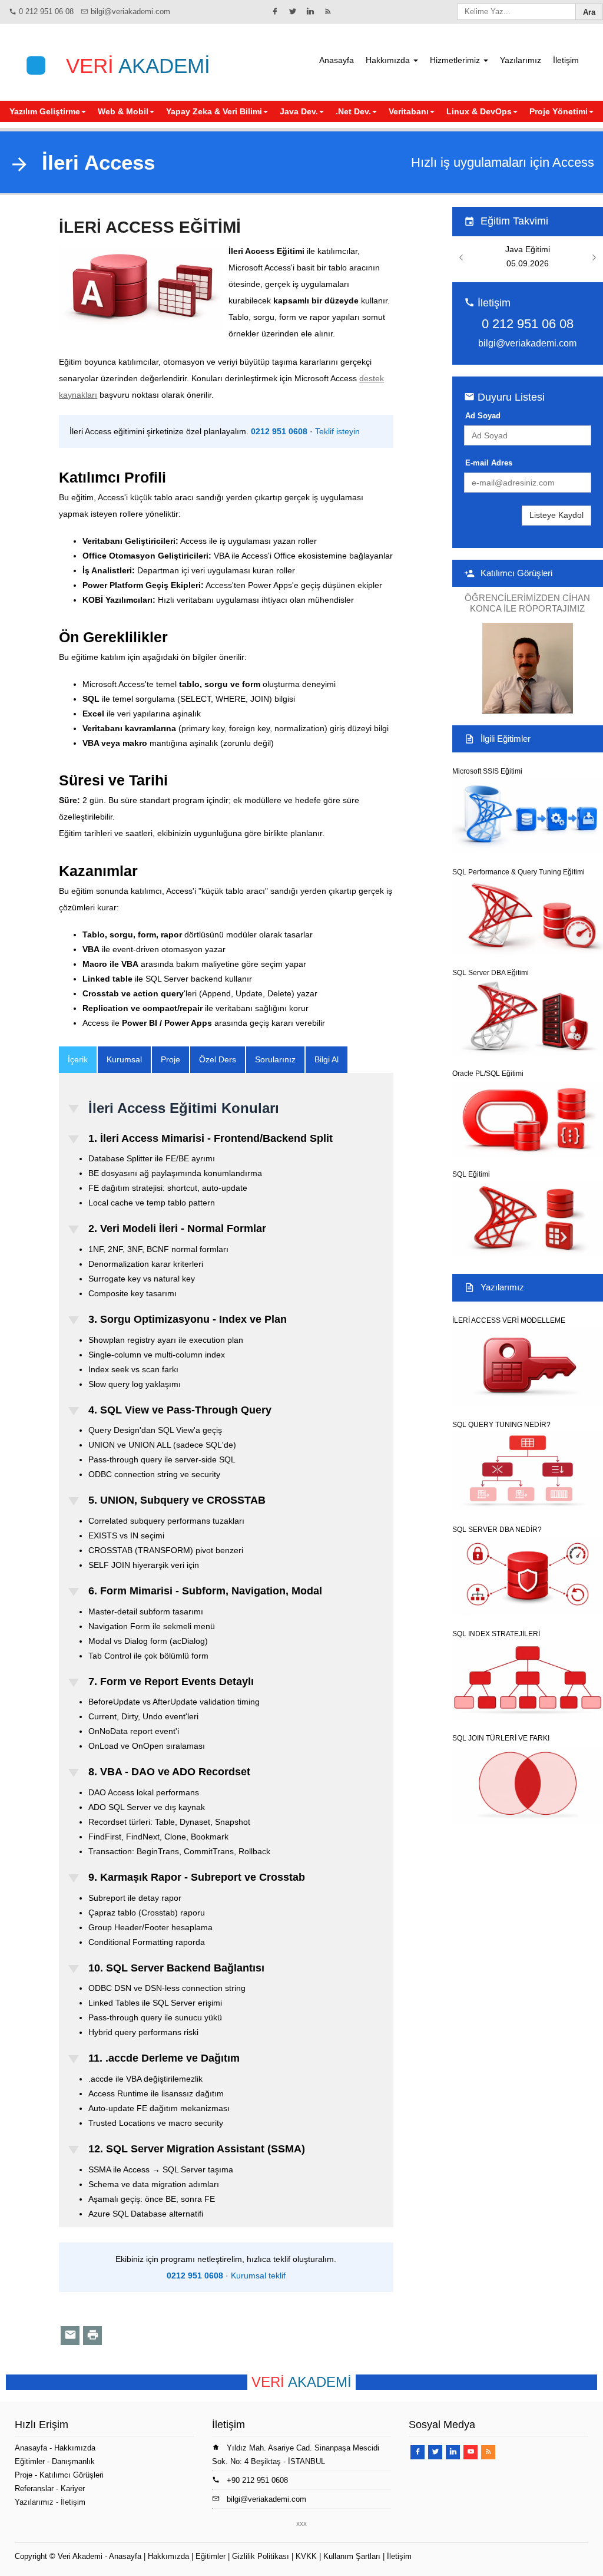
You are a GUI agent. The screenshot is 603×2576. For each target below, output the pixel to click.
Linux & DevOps (479, 111)
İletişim (566, 60)
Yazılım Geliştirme (45, 111)
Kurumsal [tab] (124, 1059)
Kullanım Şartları (352, 2556)
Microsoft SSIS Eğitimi (487, 771)
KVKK (306, 2556)
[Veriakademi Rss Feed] (488, 2452)
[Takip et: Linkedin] (310, 11)
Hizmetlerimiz (456, 60)
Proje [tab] (170, 1059)
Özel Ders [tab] (218, 1059)
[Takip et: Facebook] (275, 11)
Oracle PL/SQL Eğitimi (488, 1074)
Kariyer (73, 2489)
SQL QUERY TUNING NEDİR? (501, 1425)
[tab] (78, 1060)
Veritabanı (409, 111)
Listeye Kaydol (556, 515)
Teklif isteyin (337, 431)
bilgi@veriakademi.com (130, 11)
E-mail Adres (489, 463)
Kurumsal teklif (258, 2276)
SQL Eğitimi (471, 1174)
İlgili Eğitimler (506, 739)
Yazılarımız (521, 60)
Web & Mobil (123, 111)
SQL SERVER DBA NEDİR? (497, 1530)
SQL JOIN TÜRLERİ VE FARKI (501, 1738)
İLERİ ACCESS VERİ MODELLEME (509, 1320)
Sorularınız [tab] (275, 1059)
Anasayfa (337, 60)
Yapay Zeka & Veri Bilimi (214, 111)
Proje (24, 2475)
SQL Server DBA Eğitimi (491, 973)
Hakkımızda (389, 60)
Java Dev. (299, 111)
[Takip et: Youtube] (471, 2452)
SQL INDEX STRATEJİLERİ (496, 1634)
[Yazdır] (92, 2336)
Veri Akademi (80, 2556)
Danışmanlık (73, 2461)
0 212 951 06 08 (46, 11)
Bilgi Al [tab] (327, 1059)
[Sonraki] (594, 258)
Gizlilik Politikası (261, 2556)
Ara (589, 12)
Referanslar (34, 2489)
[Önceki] (461, 258)
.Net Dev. (353, 111)
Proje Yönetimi (559, 111)
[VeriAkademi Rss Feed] (328, 11)
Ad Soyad (483, 416)
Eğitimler (30, 2461)
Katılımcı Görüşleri (516, 573)
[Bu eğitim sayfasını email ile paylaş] (70, 2336)
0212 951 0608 (279, 431)
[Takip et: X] (293, 11)
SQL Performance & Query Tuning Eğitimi (518, 872)
